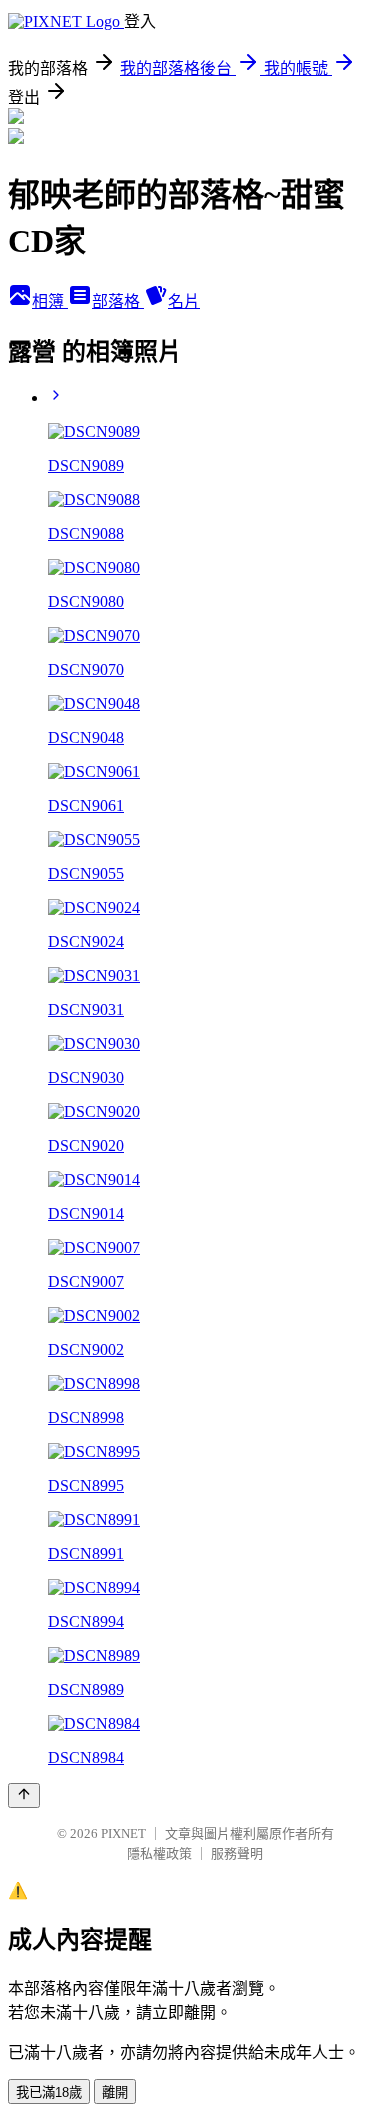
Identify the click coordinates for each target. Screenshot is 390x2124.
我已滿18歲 (49, 2092)
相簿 (50, 301)
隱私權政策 (159, 1853)
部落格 (118, 301)
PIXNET (123, 1833)
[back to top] (24, 1795)
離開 (115, 2092)
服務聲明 (237, 1853)
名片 (184, 301)
